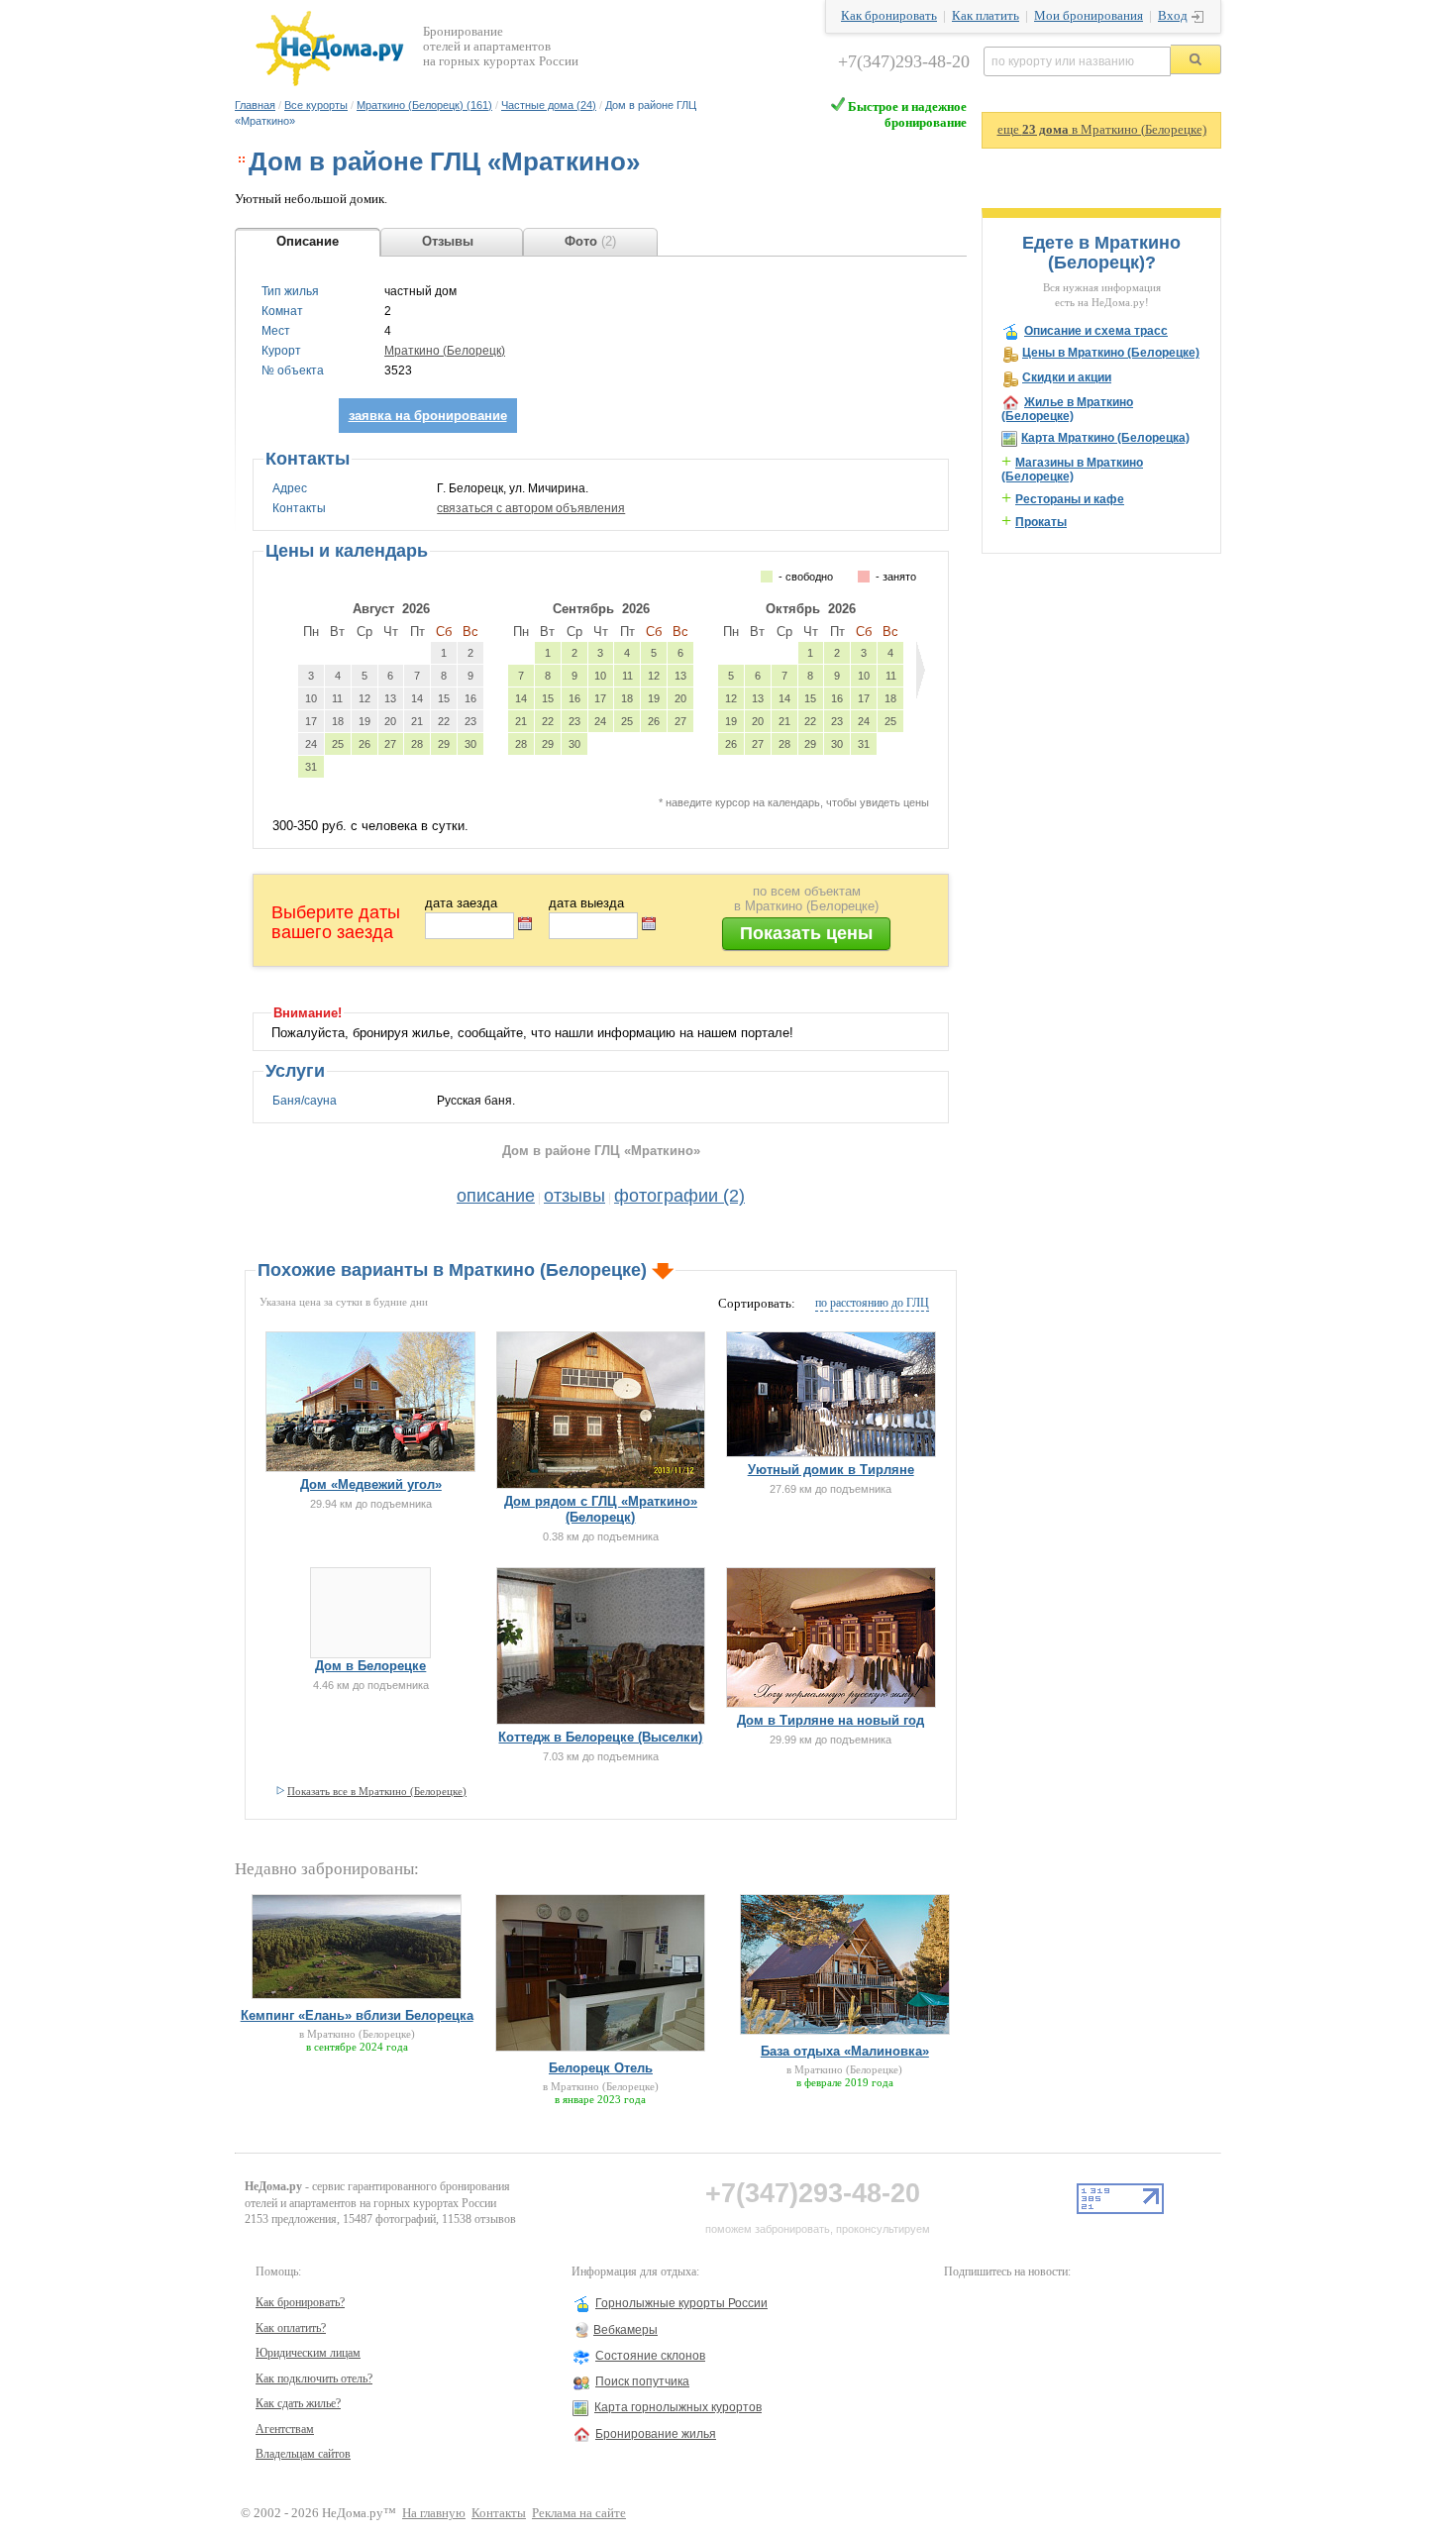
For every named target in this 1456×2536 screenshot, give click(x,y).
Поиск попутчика (642, 2381)
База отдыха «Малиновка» (845, 2051)
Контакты (499, 2513)
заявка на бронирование (428, 416)
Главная (255, 105)
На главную (434, 2513)
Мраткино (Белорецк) (445, 351)
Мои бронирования (1089, 16)
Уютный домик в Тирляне (831, 1470)
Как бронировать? (300, 2302)
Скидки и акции (1067, 377)
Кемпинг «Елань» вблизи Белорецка (357, 2015)
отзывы (574, 1196)
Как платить (986, 16)
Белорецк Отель (601, 2068)
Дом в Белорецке (370, 1666)
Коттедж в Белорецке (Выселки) (600, 1737)
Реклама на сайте (579, 2513)
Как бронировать (889, 16)
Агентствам (285, 2429)
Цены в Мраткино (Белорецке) (1111, 353)
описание (496, 1196)
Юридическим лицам (308, 2353)
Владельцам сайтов (303, 2454)
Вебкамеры (625, 2330)
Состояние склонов (650, 2356)
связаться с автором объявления (531, 508)
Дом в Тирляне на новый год (831, 1720)
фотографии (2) (679, 1196)
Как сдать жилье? (298, 2403)
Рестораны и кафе (1070, 499)
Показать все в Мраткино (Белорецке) (377, 1791)
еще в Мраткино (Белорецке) (1102, 130)
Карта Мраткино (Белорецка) (1105, 438)
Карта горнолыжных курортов (678, 2407)
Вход (1173, 16)
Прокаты (1041, 522)
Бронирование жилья (656, 2434)
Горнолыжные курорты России (681, 2303)
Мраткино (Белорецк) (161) (424, 105)
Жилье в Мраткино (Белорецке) (1067, 409)
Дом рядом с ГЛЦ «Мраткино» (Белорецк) (601, 1509)
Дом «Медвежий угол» (371, 1484)
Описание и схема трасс (1096, 331)
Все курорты (316, 105)
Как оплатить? (291, 2328)
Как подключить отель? (314, 2378)
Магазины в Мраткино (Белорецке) (1072, 470)
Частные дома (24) (549, 105)
